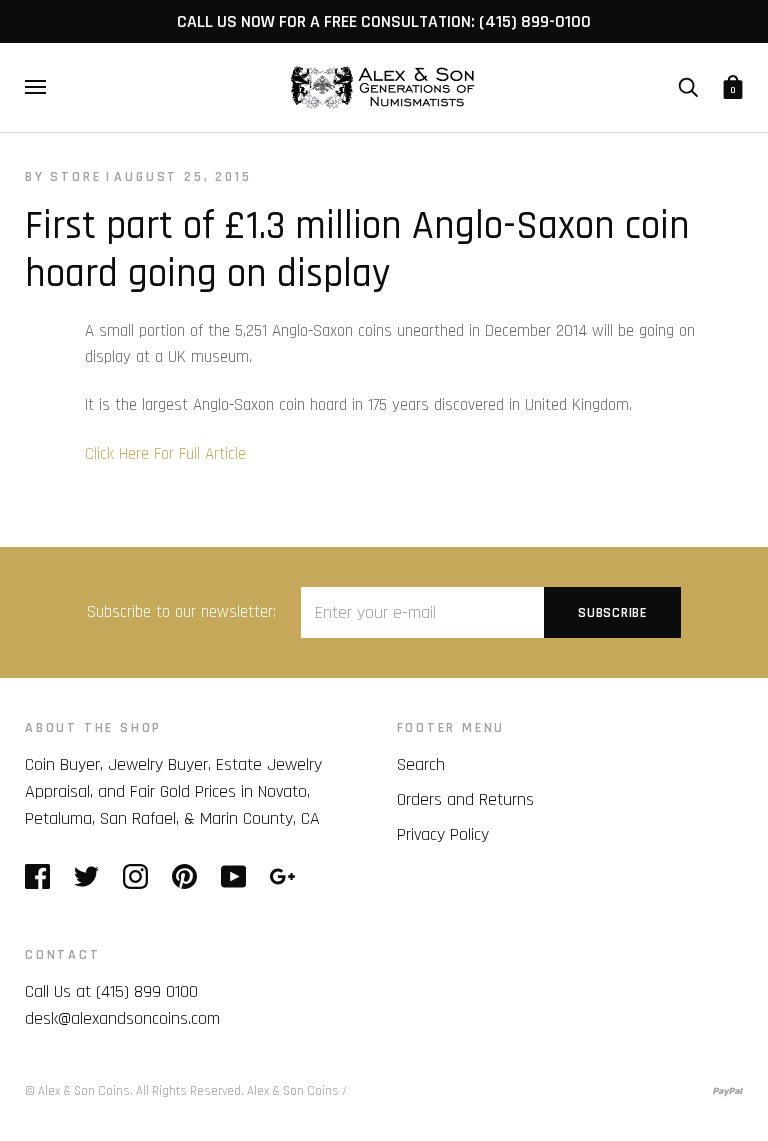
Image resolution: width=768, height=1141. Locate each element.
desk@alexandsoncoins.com (122, 1018)
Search (421, 764)
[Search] (688, 87)
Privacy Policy (443, 834)
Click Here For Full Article (165, 454)
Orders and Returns (465, 799)
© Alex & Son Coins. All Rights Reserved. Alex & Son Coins (182, 1091)
